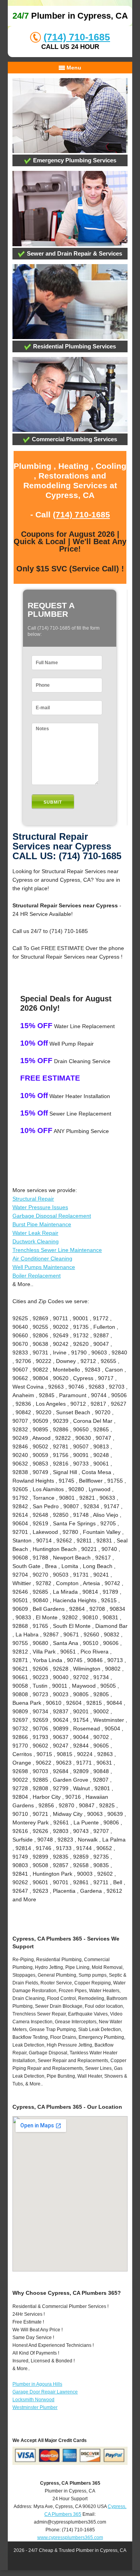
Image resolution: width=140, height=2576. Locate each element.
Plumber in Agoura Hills (37, 2384)
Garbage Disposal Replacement (52, 1216)
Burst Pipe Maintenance (42, 1224)
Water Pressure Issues (40, 1207)
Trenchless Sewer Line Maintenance (57, 1250)
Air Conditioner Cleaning (42, 1258)
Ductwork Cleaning (36, 1241)
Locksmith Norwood (33, 2400)
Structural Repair (33, 1199)
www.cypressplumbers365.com (70, 2538)
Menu (73, 68)
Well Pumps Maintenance (44, 1267)
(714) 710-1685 (77, 37)
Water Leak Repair (35, 1233)
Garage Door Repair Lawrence (45, 2392)
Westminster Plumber (35, 2407)
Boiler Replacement (37, 1276)
